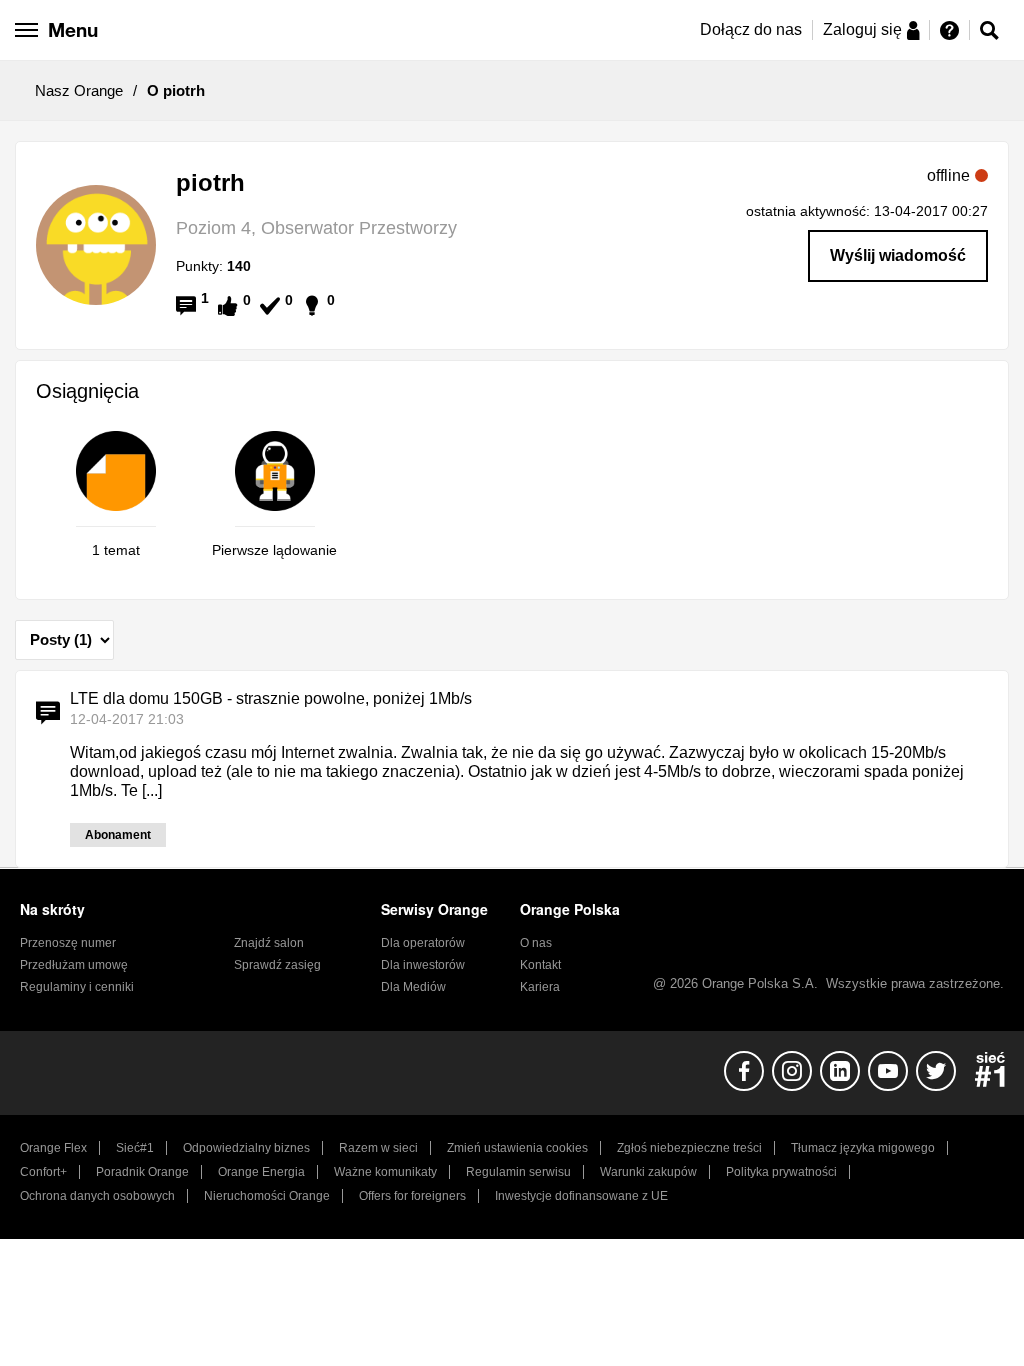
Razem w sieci (378, 1148)
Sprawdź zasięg (277, 965)
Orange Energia (261, 1172)
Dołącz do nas (751, 29)
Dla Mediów (413, 987)
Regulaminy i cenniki (77, 987)
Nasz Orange (79, 90)
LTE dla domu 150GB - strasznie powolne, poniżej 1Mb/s (271, 698)
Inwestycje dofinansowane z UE (581, 1196)
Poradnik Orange (142, 1172)
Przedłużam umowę (74, 965)
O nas (536, 943)
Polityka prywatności (781, 1172)
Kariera (540, 987)
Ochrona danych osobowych (97, 1196)
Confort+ (43, 1172)
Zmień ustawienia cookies (517, 1148)
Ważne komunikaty (385, 1172)
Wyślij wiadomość (898, 255)
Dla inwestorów (423, 965)
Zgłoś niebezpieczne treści (689, 1148)
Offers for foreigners (412, 1196)
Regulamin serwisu (518, 1172)
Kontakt (540, 965)
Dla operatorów (423, 943)
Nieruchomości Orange (267, 1196)
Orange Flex (53, 1148)
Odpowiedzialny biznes (246, 1148)
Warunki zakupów (648, 1172)
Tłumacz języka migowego (863, 1148)
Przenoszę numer (68, 943)
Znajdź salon (269, 943)
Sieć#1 (135, 1148)
